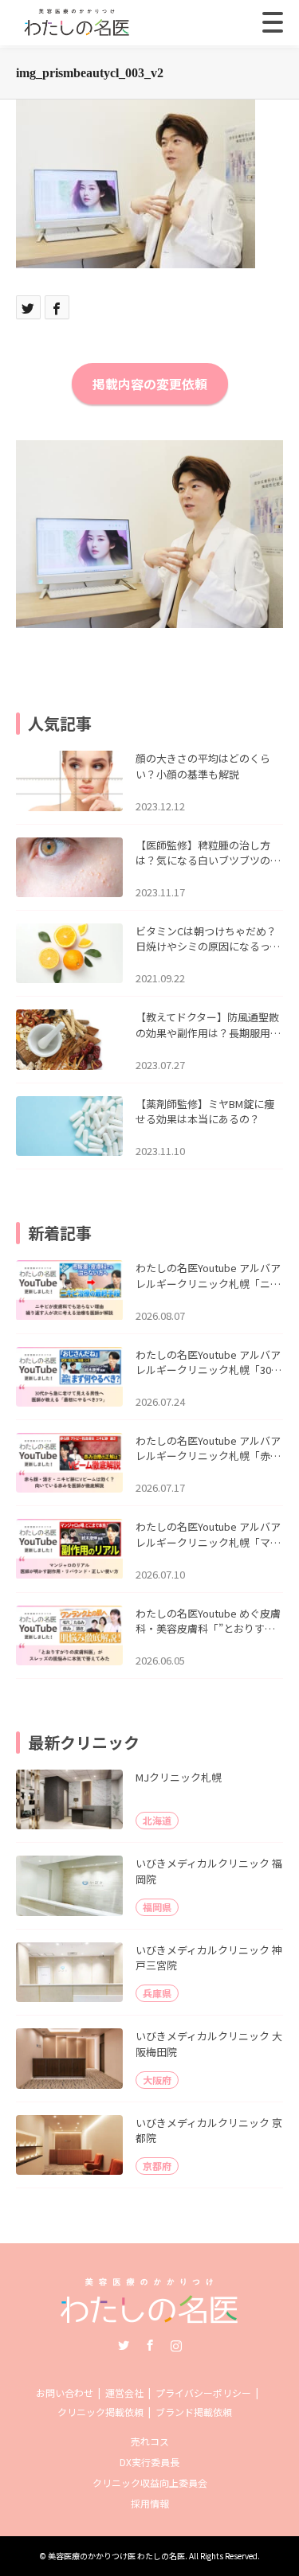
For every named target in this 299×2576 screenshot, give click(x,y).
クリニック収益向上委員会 (150, 2482)
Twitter (124, 2345)
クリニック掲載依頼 (100, 2412)
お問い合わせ (65, 2393)
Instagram (176, 2345)
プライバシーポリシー (203, 2393)
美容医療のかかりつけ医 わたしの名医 (116, 2556)
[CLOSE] (273, 22)
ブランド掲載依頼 (194, 2412)
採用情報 (150, 2503)
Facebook (150, 2345)
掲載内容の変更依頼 (150, 384)
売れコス (150, 2441)
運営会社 (124, 2393)
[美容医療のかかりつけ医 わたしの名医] (149, 2318)
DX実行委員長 (149, 2462)
